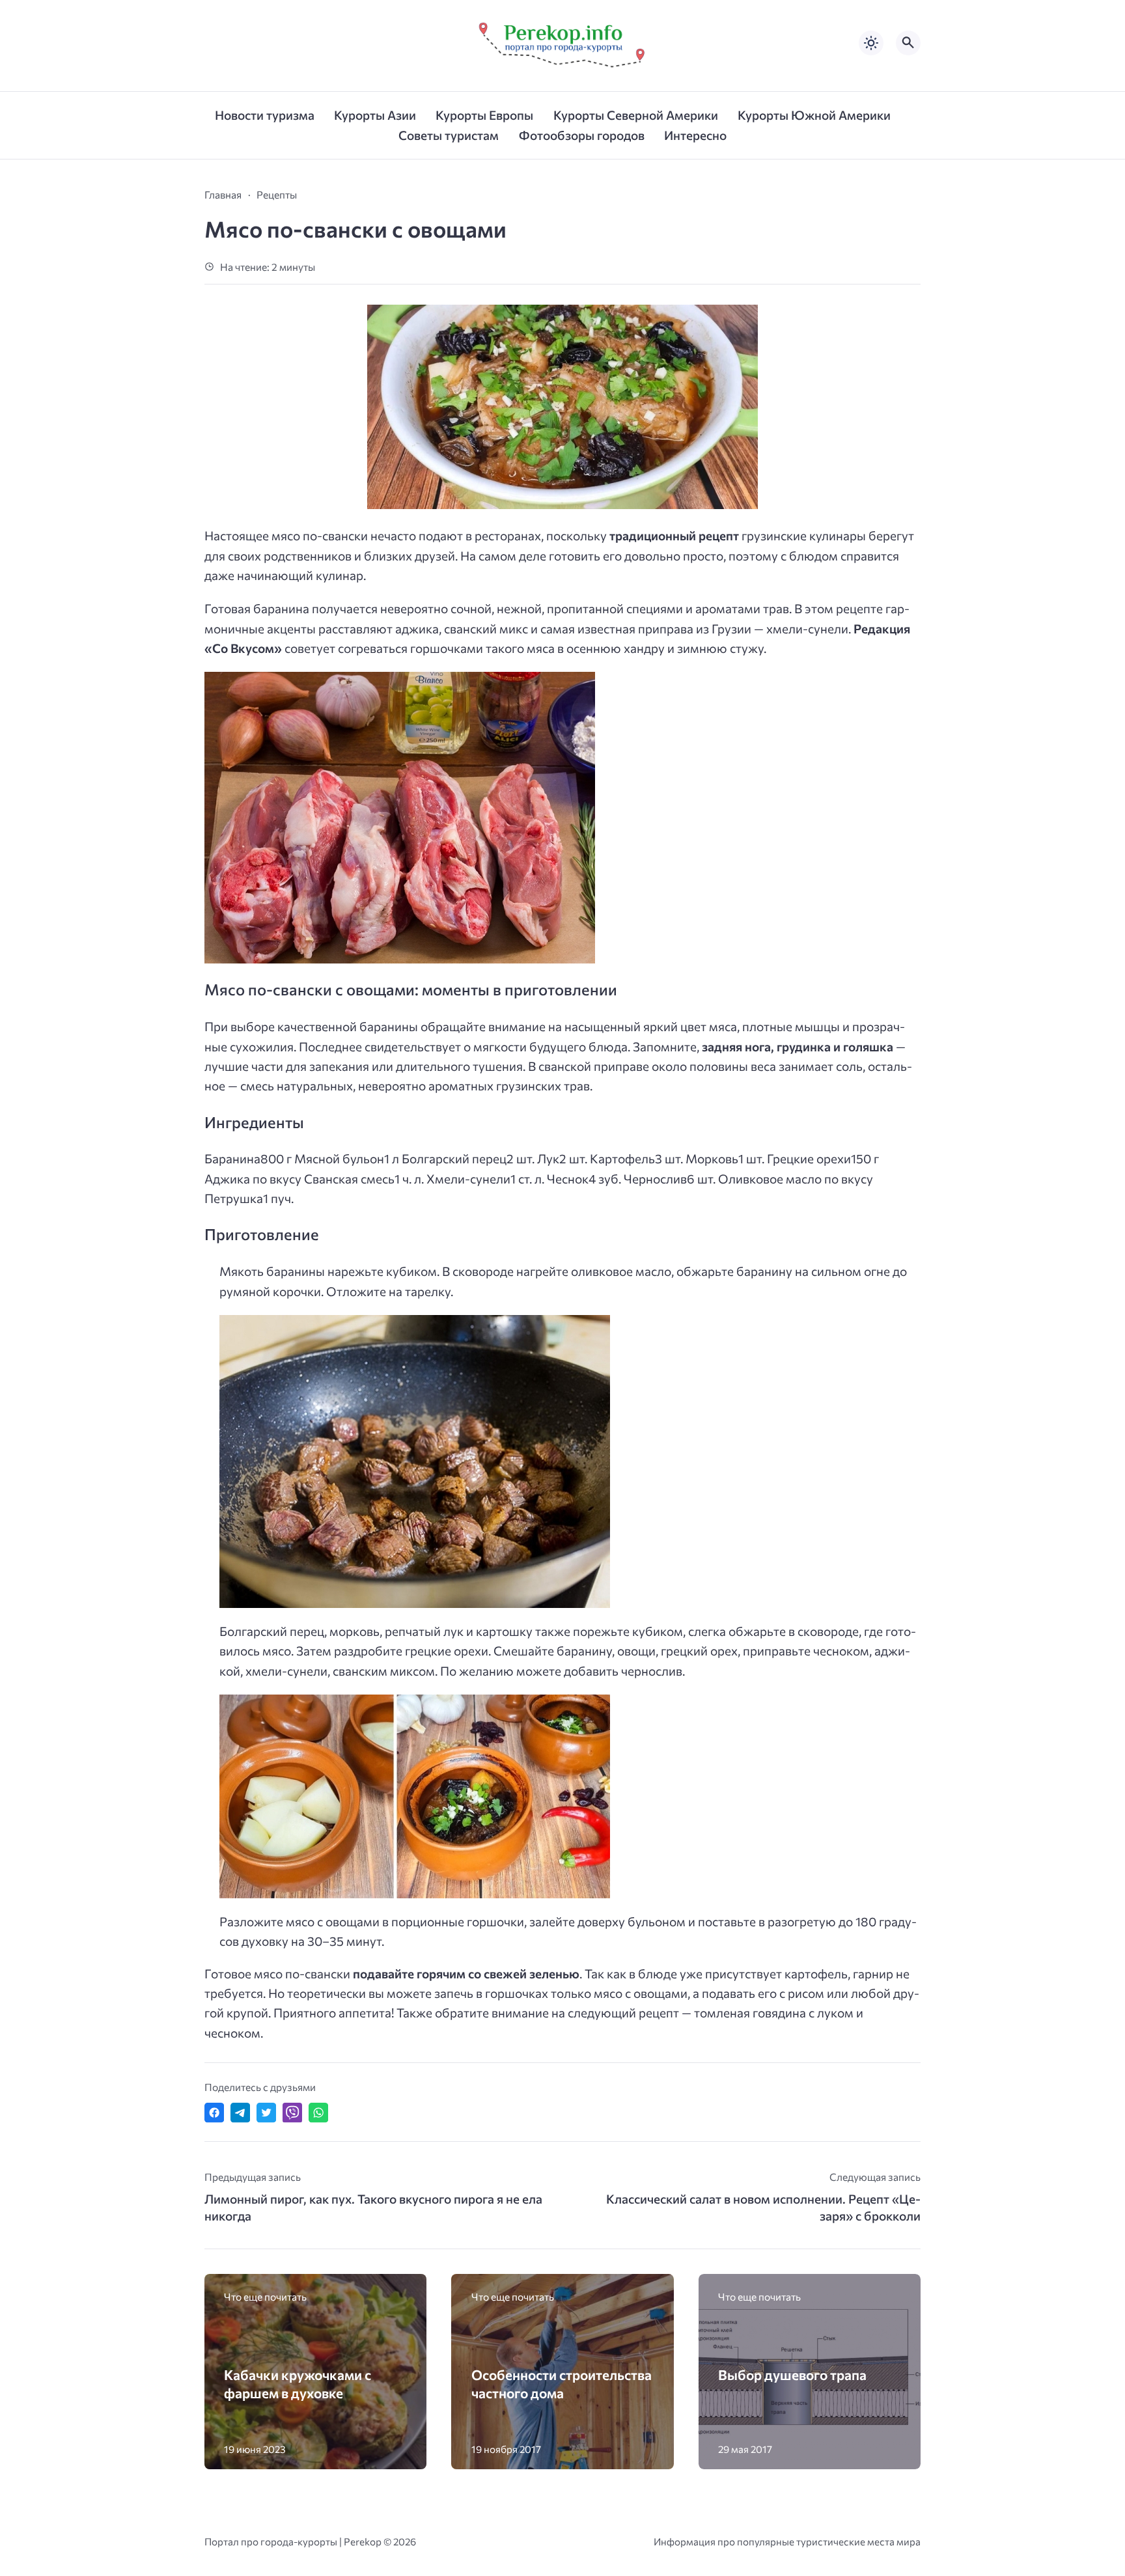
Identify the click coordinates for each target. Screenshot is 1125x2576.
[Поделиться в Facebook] (214, 2112)
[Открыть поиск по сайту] (908, 43)
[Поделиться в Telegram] (240, 2112)
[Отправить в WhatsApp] (318, 2112)
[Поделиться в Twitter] (266, 2112)
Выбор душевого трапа (792, 2375)
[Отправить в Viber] (292, 2112)
